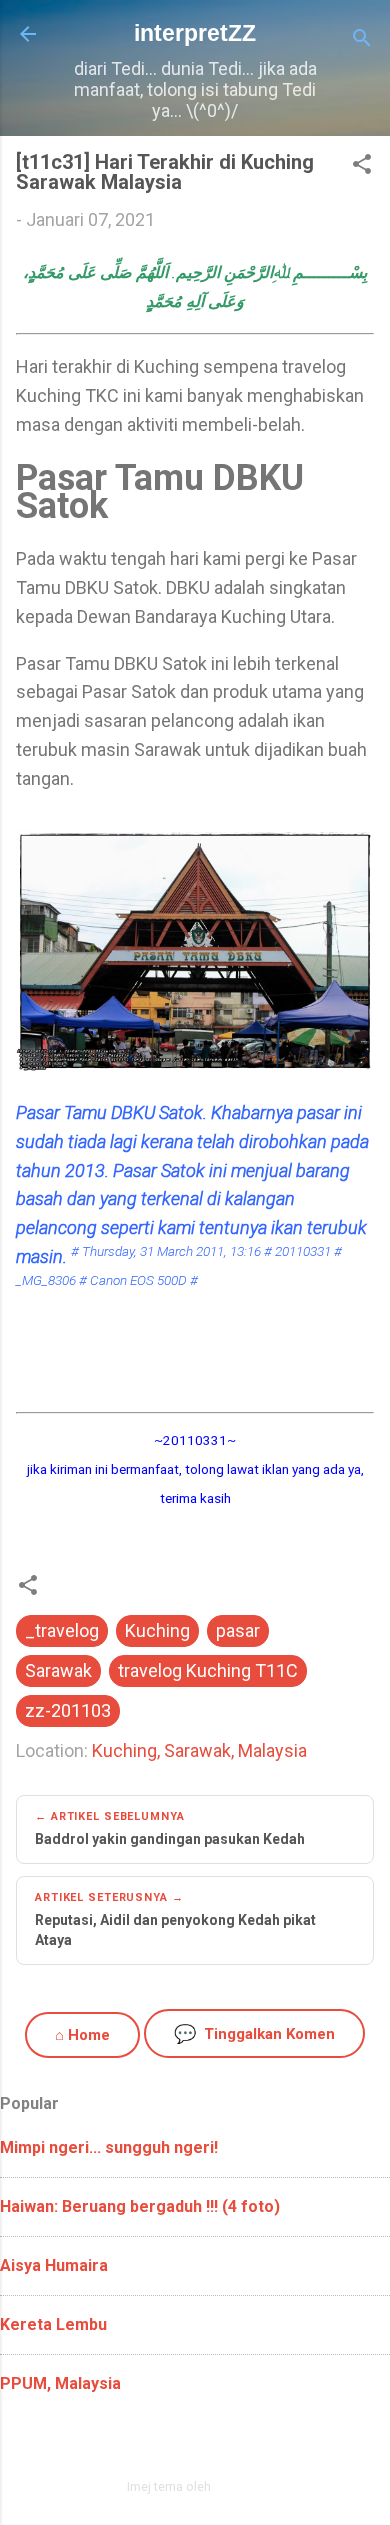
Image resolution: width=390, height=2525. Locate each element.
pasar (238, 1630)
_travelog (62, 1630)
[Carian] (362, 40)
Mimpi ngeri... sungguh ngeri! (109, 2147)
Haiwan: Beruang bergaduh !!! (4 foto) (140, 2206)
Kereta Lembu (53, 2324)
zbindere (239, 2486)
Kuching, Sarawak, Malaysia (199, 1750)
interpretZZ (195, 33)
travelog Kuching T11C (208, 1670)
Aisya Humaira (54, 2265)
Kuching (157, 1630)
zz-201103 (68, 1710)
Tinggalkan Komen (254, 2033)
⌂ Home (82, 2035)
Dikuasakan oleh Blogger (207, 2443)
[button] (362, 167)
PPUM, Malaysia (60, 2383)
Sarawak (58, 1670)
